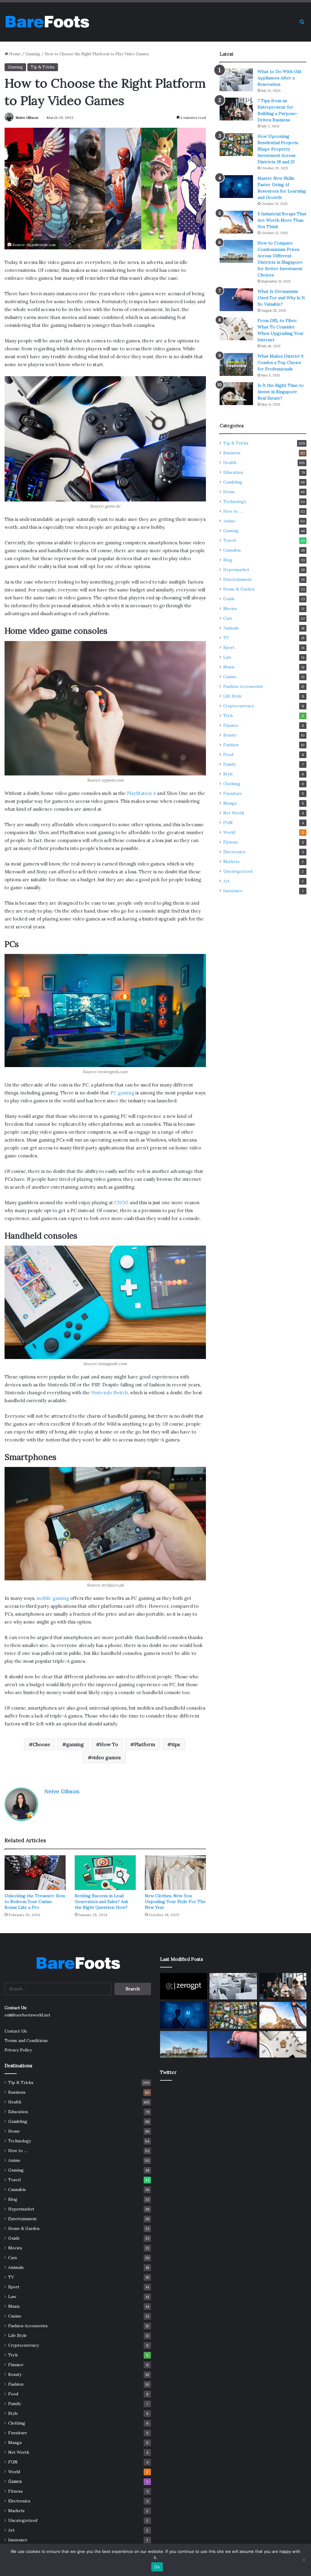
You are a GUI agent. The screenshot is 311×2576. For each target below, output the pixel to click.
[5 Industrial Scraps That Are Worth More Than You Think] (236, 222)
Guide (229, 599)
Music (229, 667)
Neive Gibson (27, 118)
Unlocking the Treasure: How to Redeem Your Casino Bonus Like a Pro (35, 1902)
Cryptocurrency (239, 706)
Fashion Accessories (243, 686)
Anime (229, 521)
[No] (303, 2560)
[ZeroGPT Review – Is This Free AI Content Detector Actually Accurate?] (184, 1986)
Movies (230, 608)
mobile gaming (53, 1598)
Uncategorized (238, 871)
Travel (229, 540)
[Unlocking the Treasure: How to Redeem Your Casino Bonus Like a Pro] (35, 1872)
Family (230, 764)
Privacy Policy (18, 2050)
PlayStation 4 (141, 793)
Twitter (168, 2072)
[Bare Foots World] (47, 22)
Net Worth (234, 813)
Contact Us (16, 2031)
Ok (157, 2567)
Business (232, 453)
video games (106, 1757)
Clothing (232, 784)
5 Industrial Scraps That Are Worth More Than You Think (282, 220)
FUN (228, 823)
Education (233, 472)
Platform (145, 1744)
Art (226, 881)
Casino (230, 677)
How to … (233, 511)
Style (228, 774)
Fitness (231, 842)
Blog (228, 560)
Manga (230, 803)
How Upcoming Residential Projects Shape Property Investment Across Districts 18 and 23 (278, 149)
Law (227, 657)
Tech (228, 716)
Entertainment (238, 579)
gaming (75, 1744)
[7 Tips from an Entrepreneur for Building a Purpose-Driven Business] (236, 109)
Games (15, 2481)
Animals (231, 628)
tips (176, 1744)
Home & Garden (239, 589)
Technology (235, 501)
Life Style (232, 696)
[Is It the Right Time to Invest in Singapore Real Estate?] (236, 394)
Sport (229, 647)
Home (14, 54)
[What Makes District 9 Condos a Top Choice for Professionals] (236, 364)
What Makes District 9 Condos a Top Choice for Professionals (280, 362)
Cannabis (232, 550)
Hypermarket (236, 570)
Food (228, 754)
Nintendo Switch (109, 1393)
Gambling (233, 482)
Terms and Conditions (26, 2040)
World (229, 832)
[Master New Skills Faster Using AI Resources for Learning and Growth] (236, 187)
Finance (231, 725)
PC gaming (122, 1093)
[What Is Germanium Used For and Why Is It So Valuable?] (236, 300)
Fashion (231, 745)
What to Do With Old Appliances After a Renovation (279, 78)
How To (109, 1744)
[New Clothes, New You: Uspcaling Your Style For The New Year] (175, 1872)
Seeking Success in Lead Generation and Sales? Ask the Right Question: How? (101, 1902)
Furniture (233, 793)
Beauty (230, 735)
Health (230, 463)
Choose (41, 1744)
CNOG (121, 1203)
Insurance (233, 891)
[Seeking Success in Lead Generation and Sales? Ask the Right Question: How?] (105, 1872)
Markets (231, 862)
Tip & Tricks (43, 67)
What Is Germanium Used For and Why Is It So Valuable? (281, 298)
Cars (228, 618)
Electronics (234, 852)
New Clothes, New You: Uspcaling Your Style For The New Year (175, 1902)
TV (226, 638)
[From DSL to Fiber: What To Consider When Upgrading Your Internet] (236, 329)
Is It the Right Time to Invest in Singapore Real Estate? (281, 392)
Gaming (33, 54)
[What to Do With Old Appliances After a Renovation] (236, 80)
